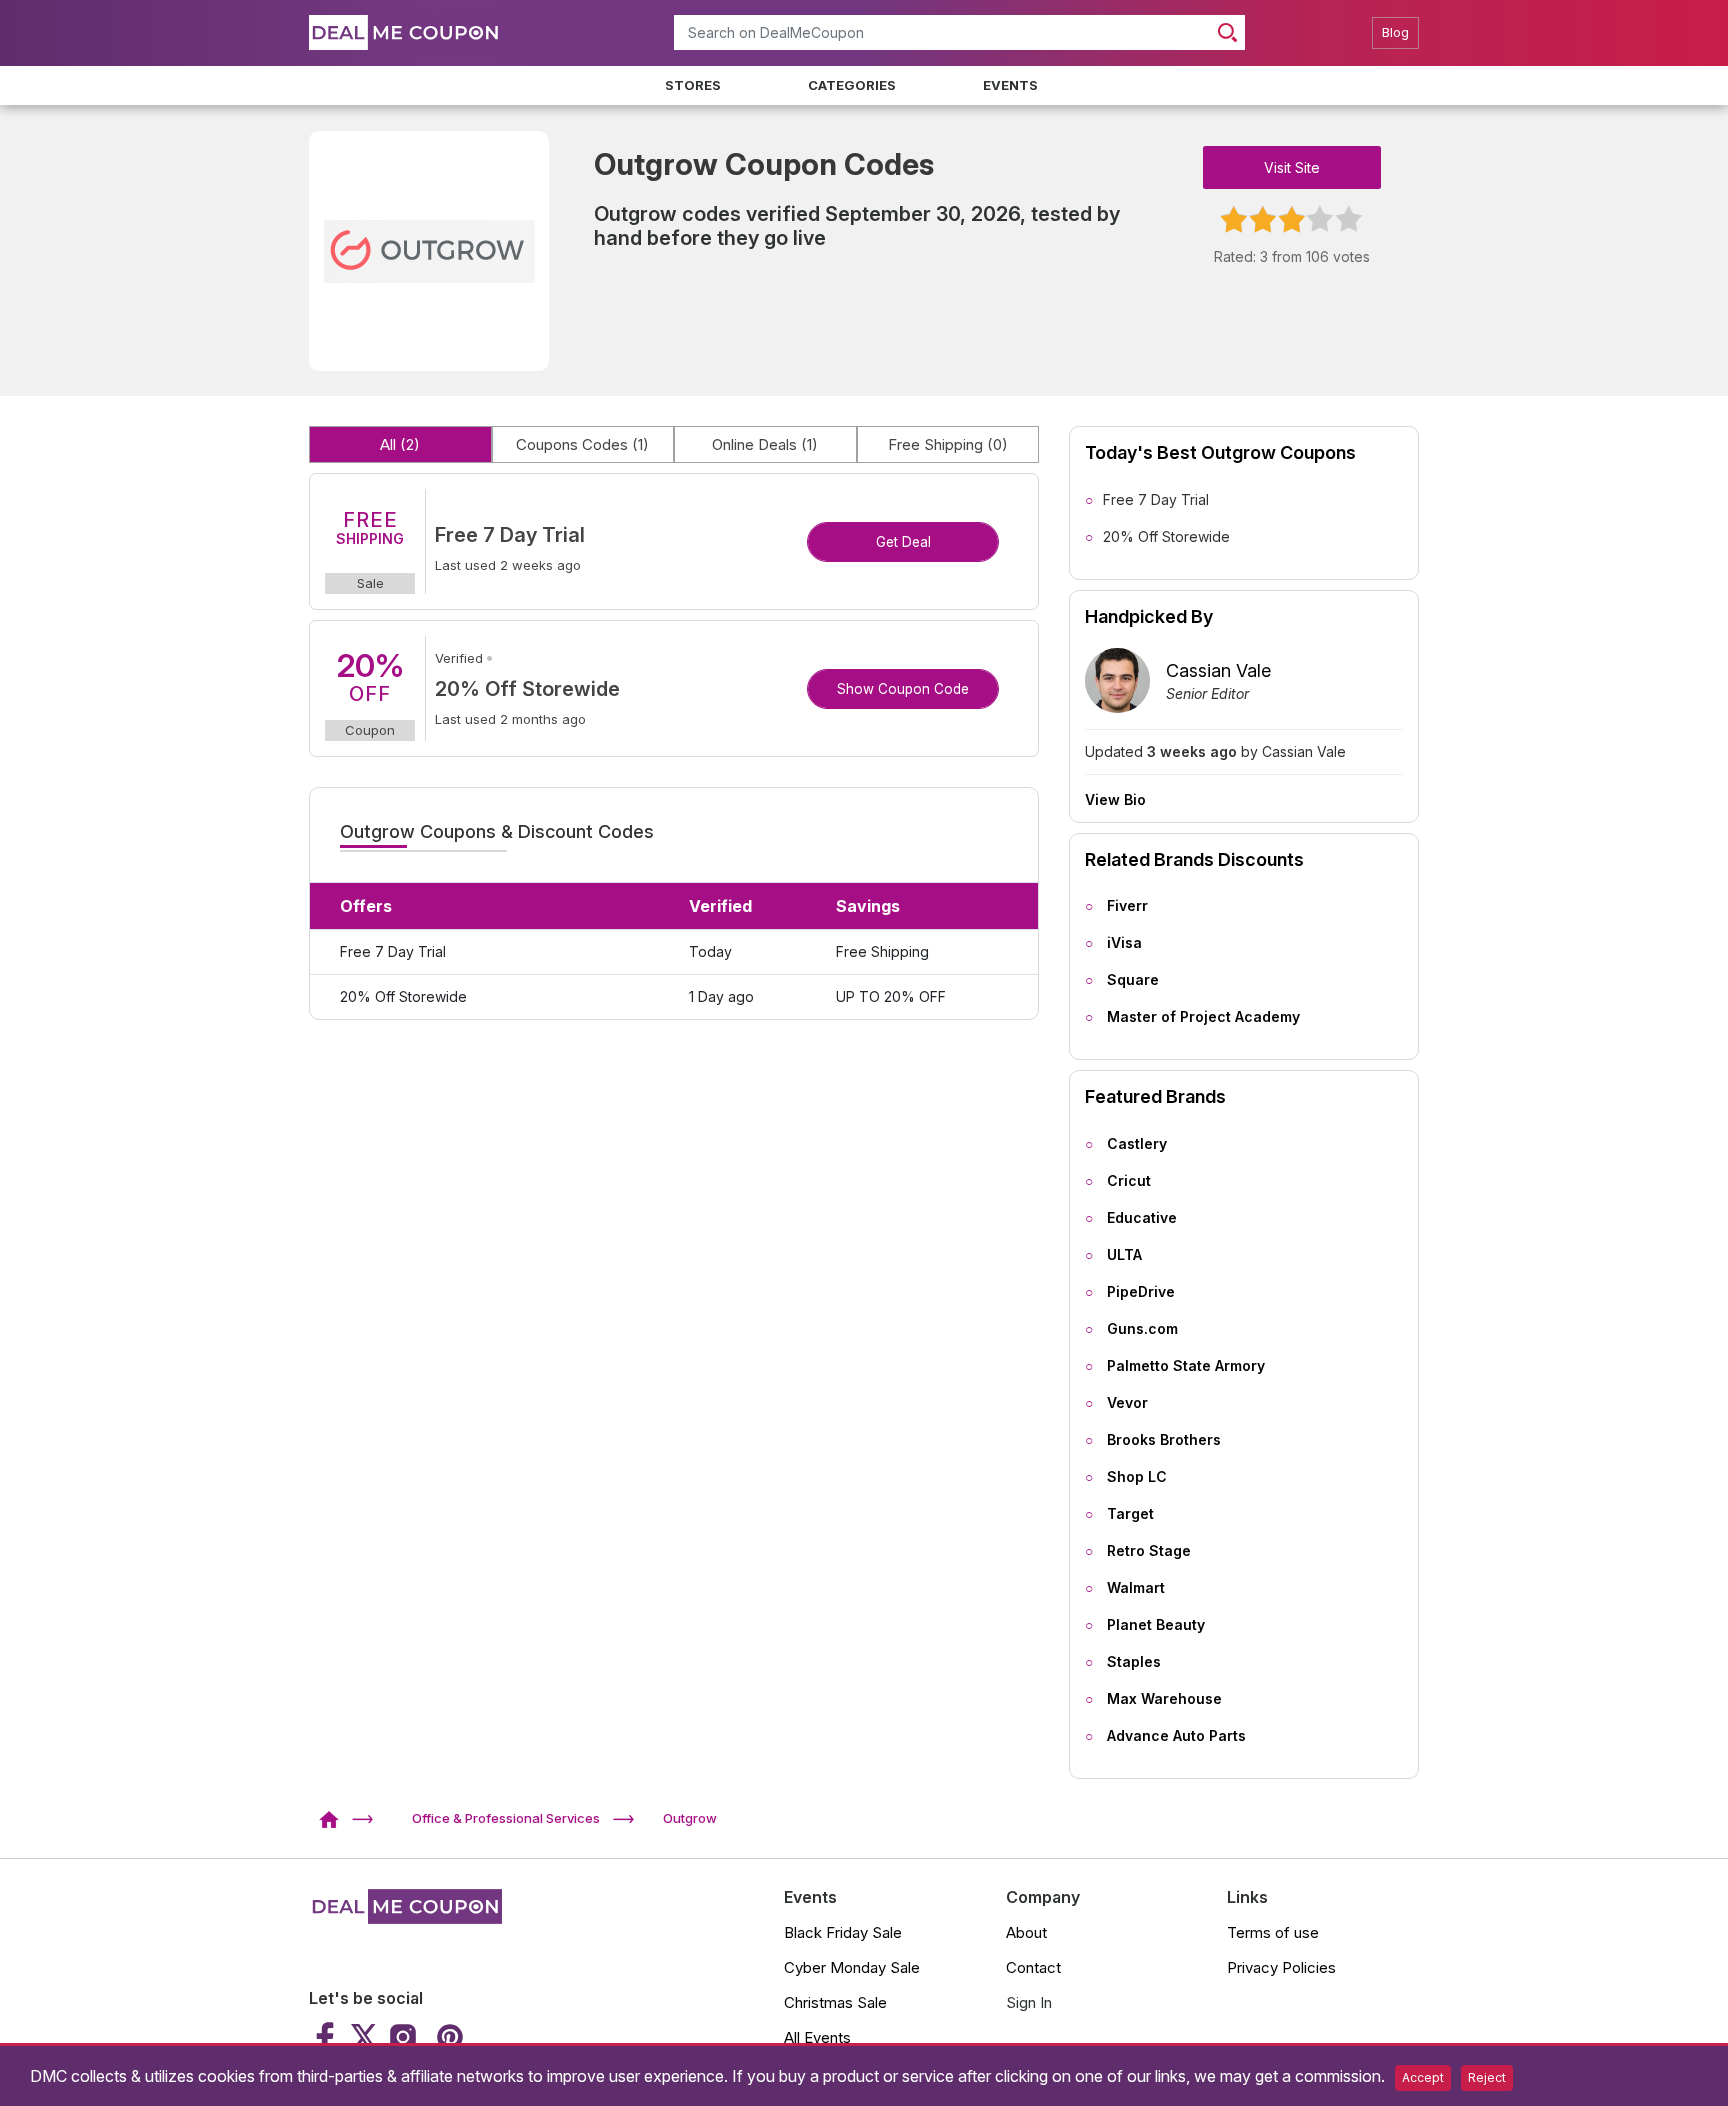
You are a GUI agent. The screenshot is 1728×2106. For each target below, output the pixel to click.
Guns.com (1142, 1328)
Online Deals (765, 444)
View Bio (1115, 800)
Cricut (1129, 1180)
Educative (1142, 1217)
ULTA (1124, 1254)
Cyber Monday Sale (852, 1967)
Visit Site (1292, 167)
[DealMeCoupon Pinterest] (447, 2037)
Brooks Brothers (1164, 1439)
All (400, 444)
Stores (693, 85)
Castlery (1137, 1143)
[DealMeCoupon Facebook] (327, 2037)
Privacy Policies (1281, 1967)
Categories (852, 85)
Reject (1487, 2077)
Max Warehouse (1164, 1698)
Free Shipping (948, 444)
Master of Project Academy (1203, 1016)
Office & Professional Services (506, 1818)
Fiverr (1127, 905)
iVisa (1124, 942)
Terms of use (1273, 1932)
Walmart (1136, 1587)
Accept (1423, 2077)
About (1026, 1932)
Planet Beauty (1156, 1624)
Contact (1033, 1967)
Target (1130, 1513)
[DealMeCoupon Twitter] (364, 2037)
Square (1133, 979)
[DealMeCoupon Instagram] (403, 2037)
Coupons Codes (582, 444)
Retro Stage (1149, 1550)
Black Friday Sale (843, 1932)
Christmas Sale (835, 2002)
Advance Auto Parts (1176, 1735)
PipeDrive (1141, 1291)
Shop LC (1137, 1476)
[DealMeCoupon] (335, 1818)
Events (1010, 85)
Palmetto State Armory (1186, 1365)
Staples (1134, 1661)
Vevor (1127, 1402)
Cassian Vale (1218, 670)
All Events (817, 2037)
